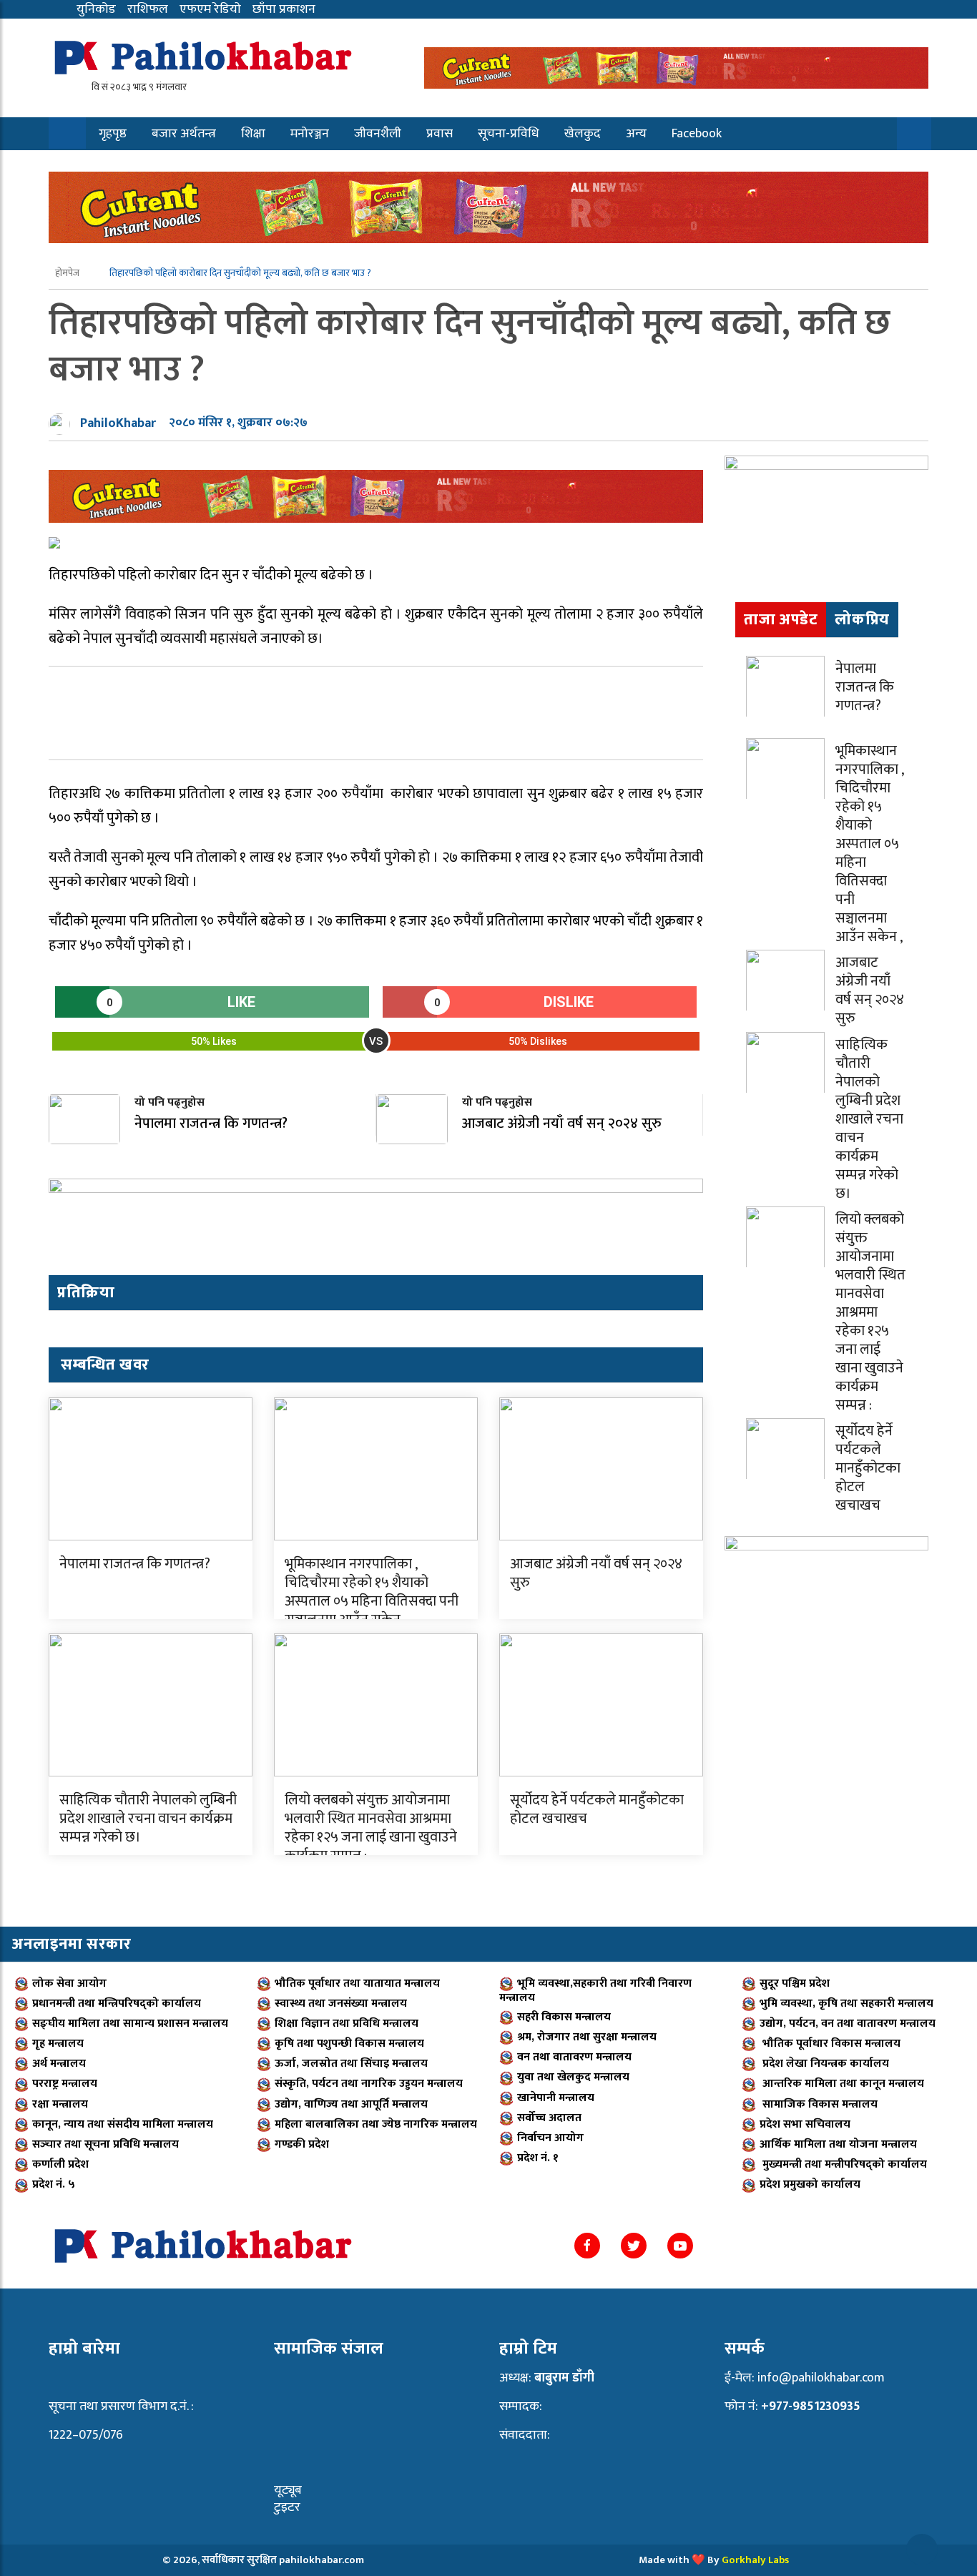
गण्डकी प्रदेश (302, 2144)
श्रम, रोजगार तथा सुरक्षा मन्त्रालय (587, 2037)
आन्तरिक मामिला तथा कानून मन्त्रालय (842, 2084)
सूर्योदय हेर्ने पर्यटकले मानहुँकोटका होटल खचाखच (597, 1809)
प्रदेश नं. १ (538, 2158)
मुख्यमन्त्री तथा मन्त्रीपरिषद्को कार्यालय (843, 2164)
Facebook (697, 134)
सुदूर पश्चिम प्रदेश (795, 1983)
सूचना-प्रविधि (509, 134)
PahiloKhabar (118, 423)
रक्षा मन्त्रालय (60, 2104)
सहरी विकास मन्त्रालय (564, 2017)
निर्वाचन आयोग (550, 2138)
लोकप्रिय (862, 620)
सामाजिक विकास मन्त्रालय (819, 2104)
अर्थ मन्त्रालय (59, 2064)
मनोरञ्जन (310, 134)
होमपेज (68, 273)
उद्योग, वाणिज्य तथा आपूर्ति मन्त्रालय (351, 2104)
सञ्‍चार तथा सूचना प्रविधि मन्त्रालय (105, 2144)
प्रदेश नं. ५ (54, 2184)
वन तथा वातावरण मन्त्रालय (574, 2057)
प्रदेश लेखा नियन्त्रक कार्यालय (824, 2064)
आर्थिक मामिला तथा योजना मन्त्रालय (838, 2144)
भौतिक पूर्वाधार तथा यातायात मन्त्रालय (357, 1983)
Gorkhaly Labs (755, 2560)
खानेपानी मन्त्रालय (556, 2098)
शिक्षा (253, 134)
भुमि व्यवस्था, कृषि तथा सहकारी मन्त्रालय (846, 2004)
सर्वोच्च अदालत (549, 2118)
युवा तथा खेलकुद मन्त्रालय (573, 2077)
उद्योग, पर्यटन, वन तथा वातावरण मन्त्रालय (848, 2024)
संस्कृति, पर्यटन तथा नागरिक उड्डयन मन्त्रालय (369, 2084)
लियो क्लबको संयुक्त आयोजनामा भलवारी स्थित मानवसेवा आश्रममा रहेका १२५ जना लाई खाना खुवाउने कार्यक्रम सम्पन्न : (371, 1828)
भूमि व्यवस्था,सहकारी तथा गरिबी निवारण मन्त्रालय (595, 1991)
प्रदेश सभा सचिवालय (805, 2124)
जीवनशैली (378, 134)
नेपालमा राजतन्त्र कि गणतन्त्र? (135, 1564)
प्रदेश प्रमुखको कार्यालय (810, 2184)
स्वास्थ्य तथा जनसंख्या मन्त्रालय (341, 2004)
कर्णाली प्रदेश (60, 2164)
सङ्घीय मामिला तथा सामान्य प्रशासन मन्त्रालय (130, 2024)
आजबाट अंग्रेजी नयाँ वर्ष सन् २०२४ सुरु (596, 1573)
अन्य (636, 134)
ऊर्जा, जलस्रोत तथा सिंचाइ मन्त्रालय (351, 2064)
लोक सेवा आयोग (69, 1983)
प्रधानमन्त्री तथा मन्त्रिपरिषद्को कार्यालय (117, 2004)
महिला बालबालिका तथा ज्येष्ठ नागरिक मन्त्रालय (376, 2124)
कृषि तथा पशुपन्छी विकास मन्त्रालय (349, 2044)
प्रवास (440, 134)
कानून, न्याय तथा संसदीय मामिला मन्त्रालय (123, 2124)
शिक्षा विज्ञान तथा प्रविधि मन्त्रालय (347, 2024)
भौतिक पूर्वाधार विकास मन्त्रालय (830, 2044)
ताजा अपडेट (781, 620)
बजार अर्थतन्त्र (184, 134)
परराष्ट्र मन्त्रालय (65, 2084)
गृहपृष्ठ (113, 134)
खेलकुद (583, 134)
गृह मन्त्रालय (58, 2044)
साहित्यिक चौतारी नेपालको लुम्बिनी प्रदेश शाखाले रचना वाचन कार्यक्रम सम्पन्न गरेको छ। (148, 1819)
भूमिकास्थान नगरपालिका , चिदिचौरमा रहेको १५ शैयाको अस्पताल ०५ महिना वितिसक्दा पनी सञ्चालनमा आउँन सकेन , (372, 1592)
